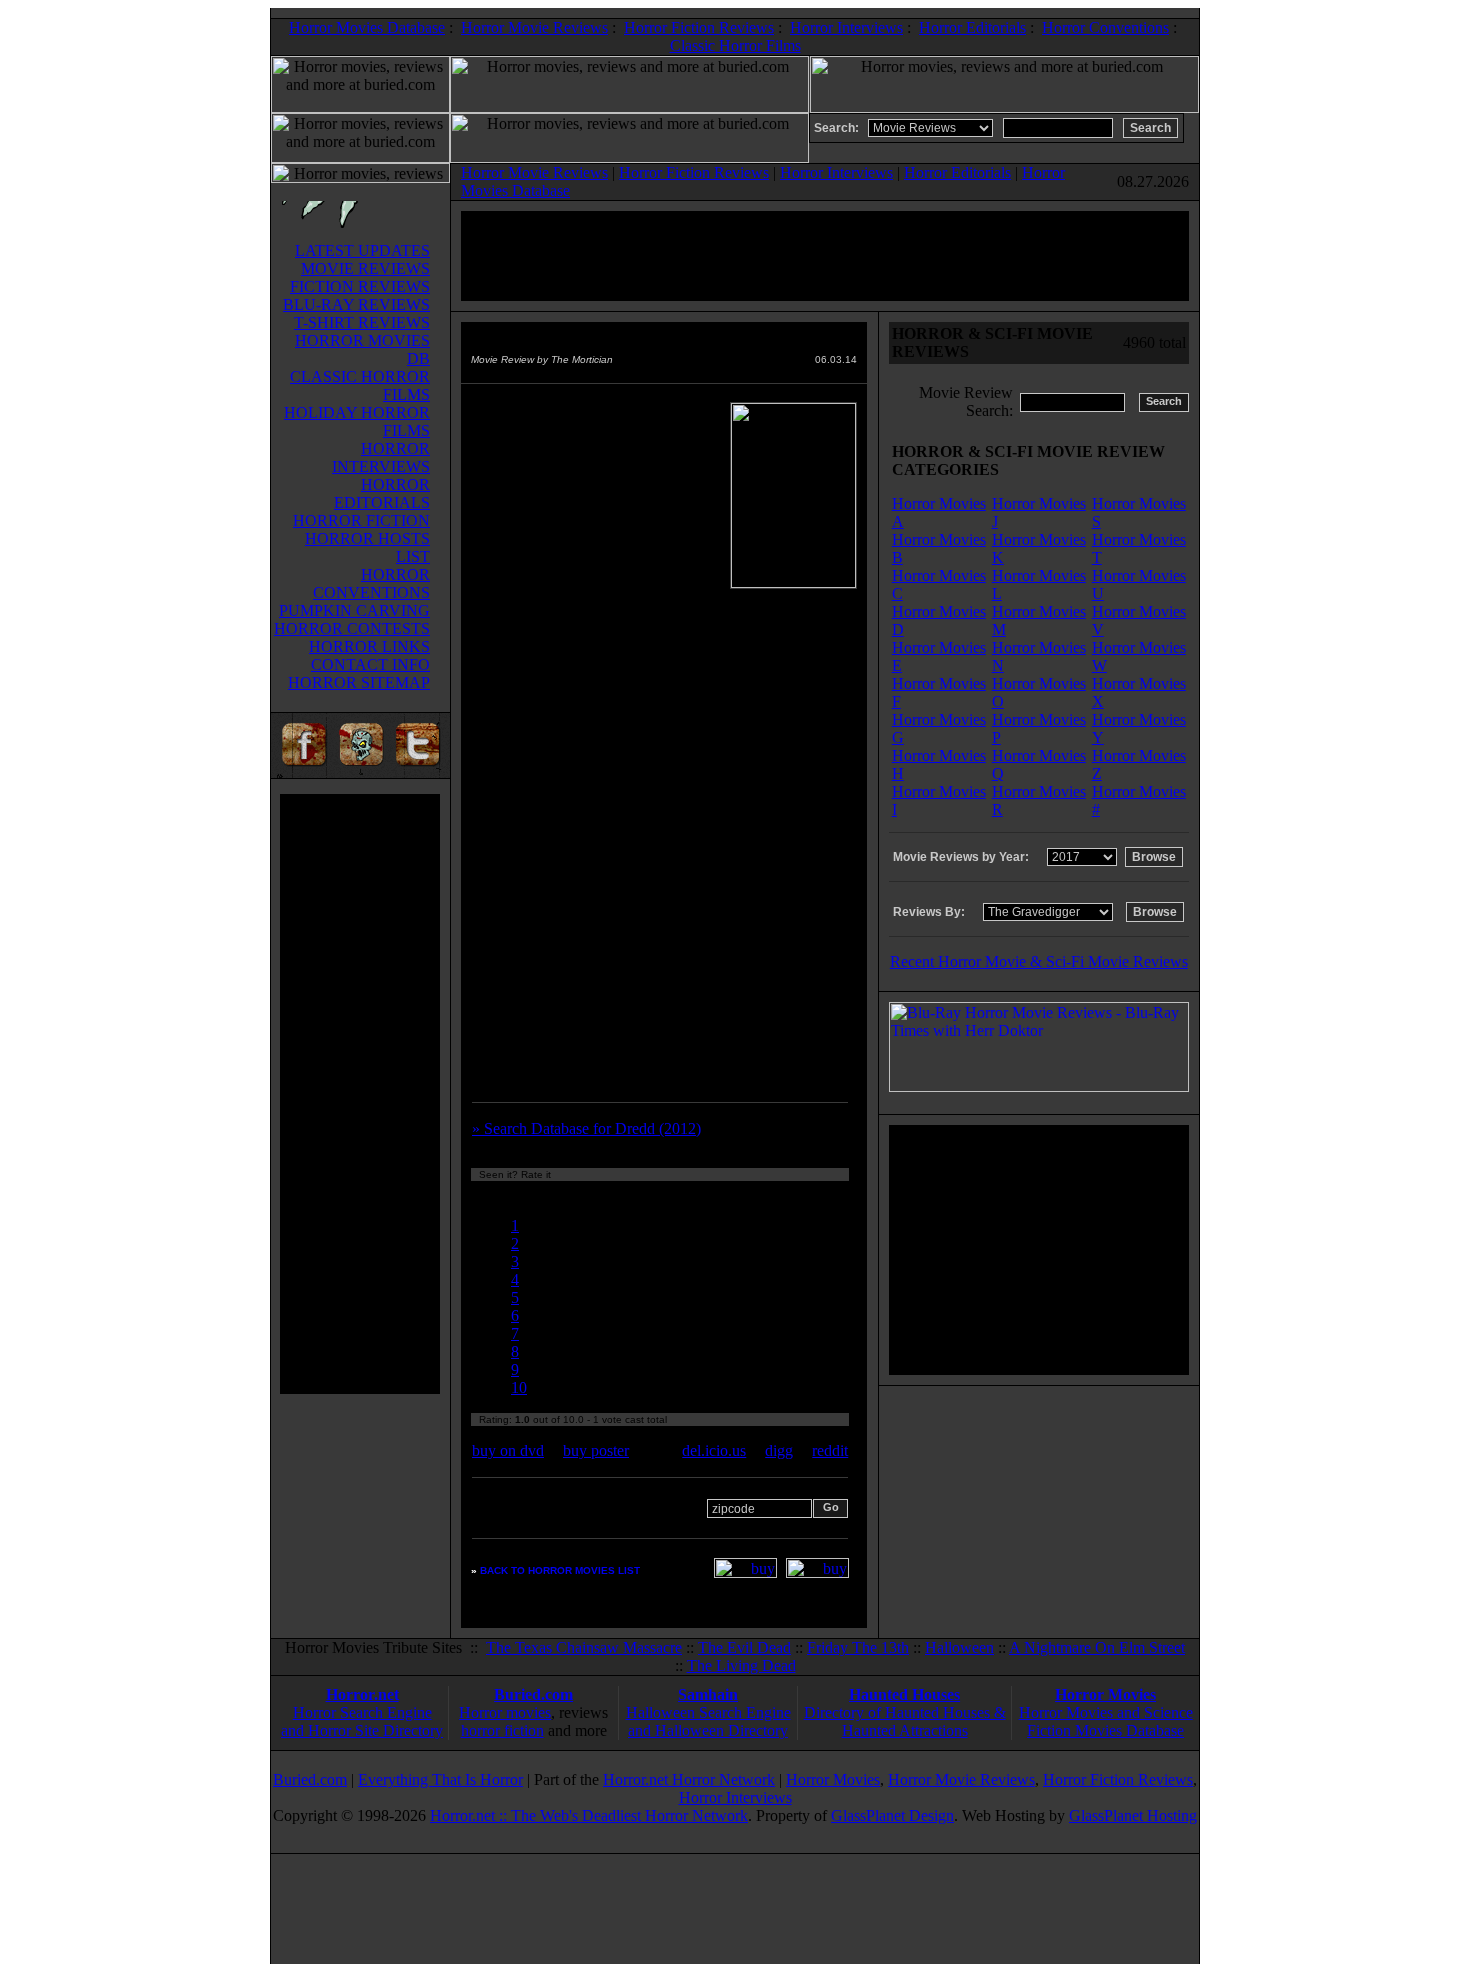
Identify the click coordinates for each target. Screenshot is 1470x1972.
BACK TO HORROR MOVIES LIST (560, 1570)
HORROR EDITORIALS (382, 493)
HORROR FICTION (361, 520)
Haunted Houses (904, 1694)
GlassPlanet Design (892, 1815)
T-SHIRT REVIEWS (362, 322)
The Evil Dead (744, 1647)
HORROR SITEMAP (359, 682)
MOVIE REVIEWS (365, 268)
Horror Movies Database (367, 27)
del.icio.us (714, 1450)
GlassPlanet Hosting (1133, 1815)
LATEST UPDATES (362, 250)
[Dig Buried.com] (360, 772)
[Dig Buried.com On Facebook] (301, 772)
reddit (830, 1450)
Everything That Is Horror (440, 1779)
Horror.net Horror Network (689, 1779)
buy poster (596, 1450)
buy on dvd (508, 1450)
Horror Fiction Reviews (699, 27)
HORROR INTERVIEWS (381, 457)
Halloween (959, 1647)
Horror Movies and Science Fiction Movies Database (1106, 1721)
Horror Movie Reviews (534, 27)
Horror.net (362, 1694)
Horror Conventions (1105, 27)
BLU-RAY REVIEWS (356, 304)
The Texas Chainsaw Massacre (584, 1647)
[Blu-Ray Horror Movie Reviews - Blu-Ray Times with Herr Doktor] (1039, 1086)
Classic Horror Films (735, 45)
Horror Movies (1105, 1694)
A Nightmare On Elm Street (1097, 1647)
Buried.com (533, 1694)
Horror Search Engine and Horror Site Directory (362, 1721)
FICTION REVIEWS (360, 286)
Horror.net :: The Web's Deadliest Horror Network (589, 1815)
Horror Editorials (972, 27)
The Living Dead (741, 1665)
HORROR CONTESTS (352, 628)
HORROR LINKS (369, 646)
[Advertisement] (360, 1094)
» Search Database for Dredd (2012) (586, 1128)
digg (779, 1450)
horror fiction (502, 1730)
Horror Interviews (846, 27)
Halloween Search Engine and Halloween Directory (708, 1721)
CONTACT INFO (370, 664)
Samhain (708, 1694)
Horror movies (505, 1712)
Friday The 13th (858, 1647)
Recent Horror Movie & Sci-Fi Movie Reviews (1039, 961)
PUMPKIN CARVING (354, 610)
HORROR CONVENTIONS (371, 583)
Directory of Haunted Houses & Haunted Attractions (905, 1721)
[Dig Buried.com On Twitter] (420, 772)
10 (519, 1387)
